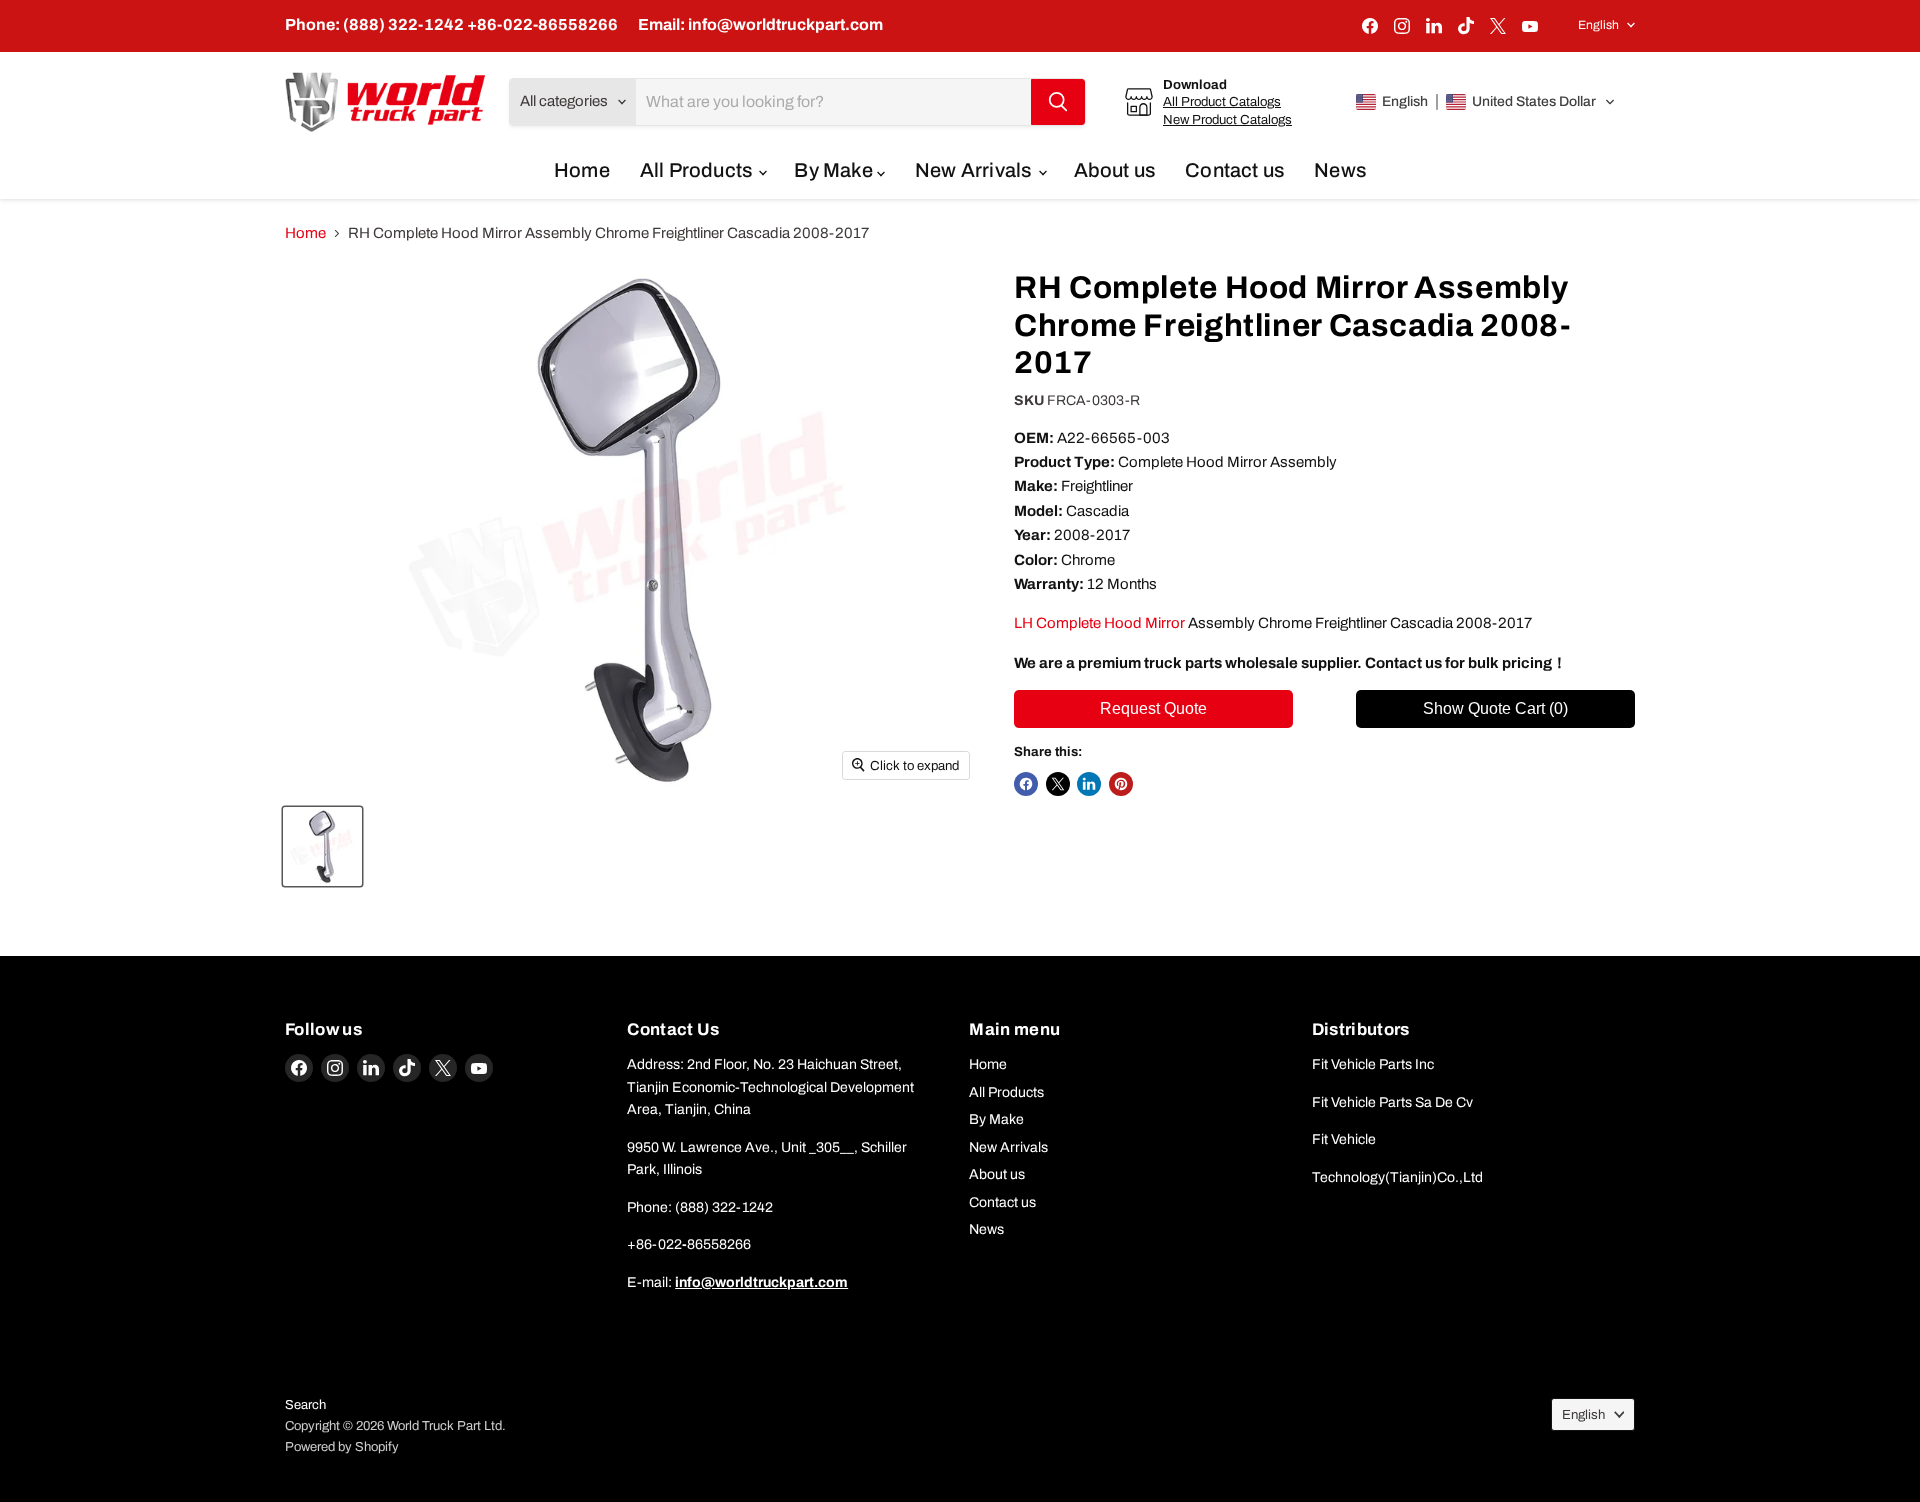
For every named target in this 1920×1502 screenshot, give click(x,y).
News (1340, 170)
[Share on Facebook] (1026, 784)
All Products (698, 170)
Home (582, 170)
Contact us (1234, 170)
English (1598, 25)
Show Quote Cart (1495, 708)
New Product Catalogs (1227, 119)
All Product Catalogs (1222, 101)
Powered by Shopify (342, 1447)
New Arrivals (975, 170)
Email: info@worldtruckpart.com (760, 24)
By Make (835, 170)
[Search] (1058, 102)
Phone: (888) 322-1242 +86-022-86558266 (451, 24)
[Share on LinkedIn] (1089, 784)
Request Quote (1153, 708)
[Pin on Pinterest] (1121, 784)
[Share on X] (1058, 784)
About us (1115, 170)
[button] (1486, 102)
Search (305, 1405)
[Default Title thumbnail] (322, 846)
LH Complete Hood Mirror (1099, 623)
